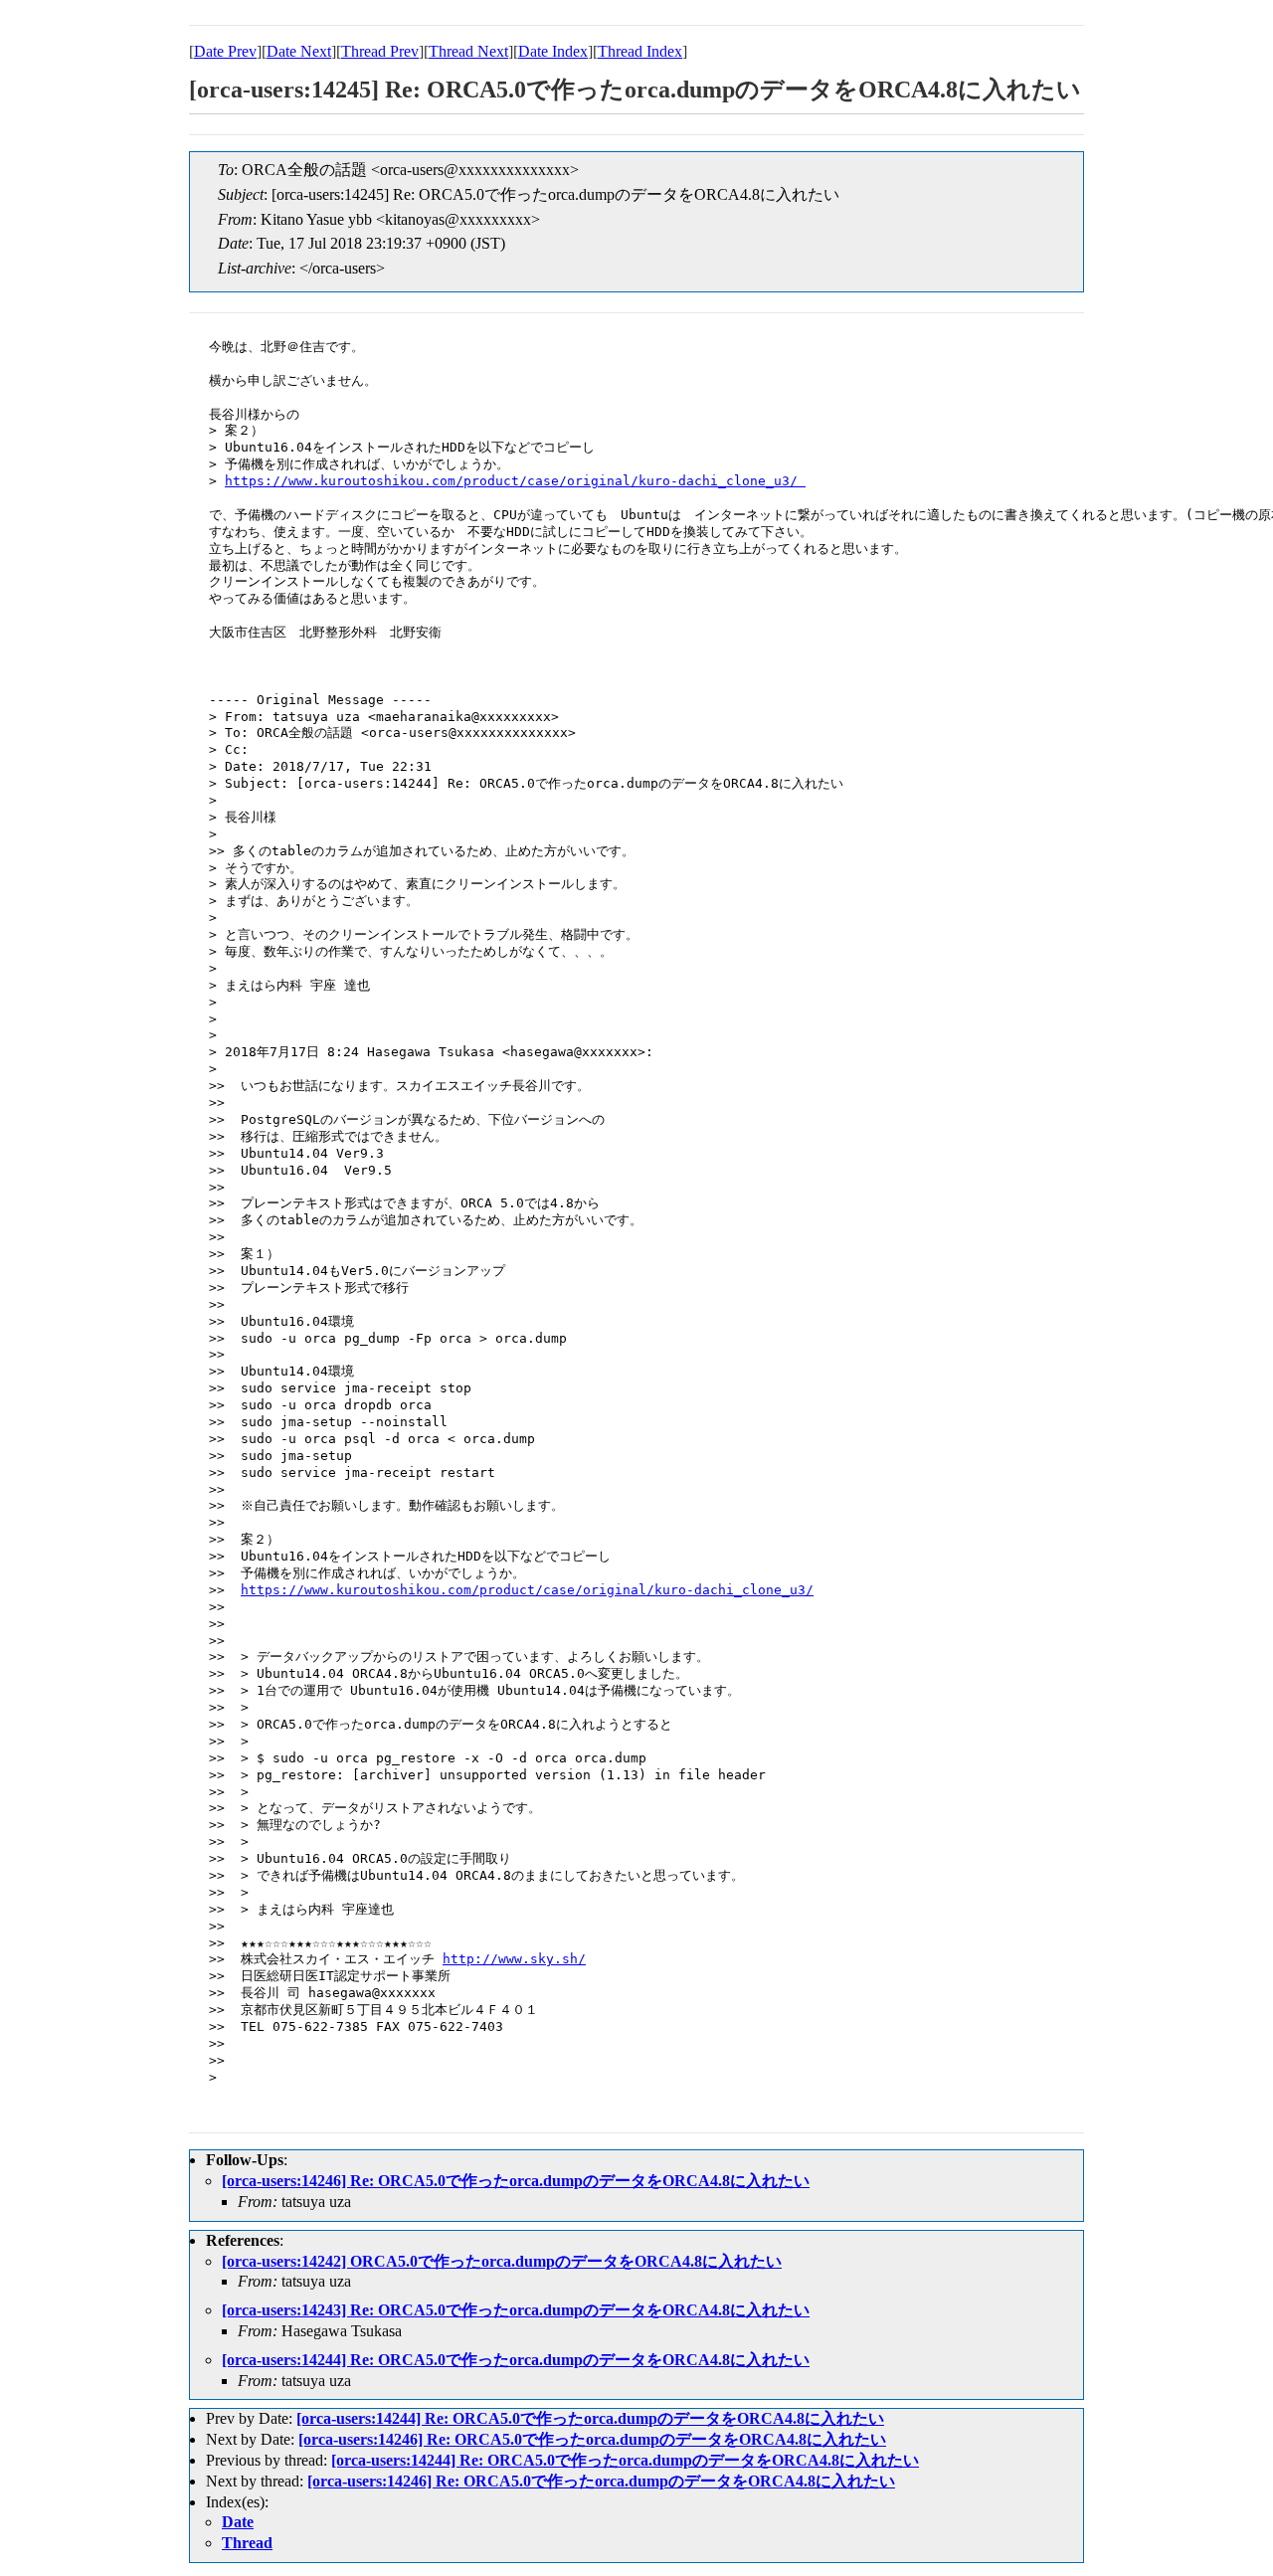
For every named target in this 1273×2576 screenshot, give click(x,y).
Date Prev (225, 51)
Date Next (299, 51)
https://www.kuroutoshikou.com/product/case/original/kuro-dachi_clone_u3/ (515, 481)
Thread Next (468, 51)
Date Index (553, 51)
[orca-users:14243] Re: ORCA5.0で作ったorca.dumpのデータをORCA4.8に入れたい (516, 2310)
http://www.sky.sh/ (514, 1959)
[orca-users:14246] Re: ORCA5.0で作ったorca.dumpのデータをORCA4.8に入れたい (516, 2181)
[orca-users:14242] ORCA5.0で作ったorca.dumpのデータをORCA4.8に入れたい (502, 2261)
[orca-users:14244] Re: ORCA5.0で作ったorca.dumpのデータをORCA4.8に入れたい (516, 2360)
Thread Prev (380, 51)
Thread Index (640, 51)
